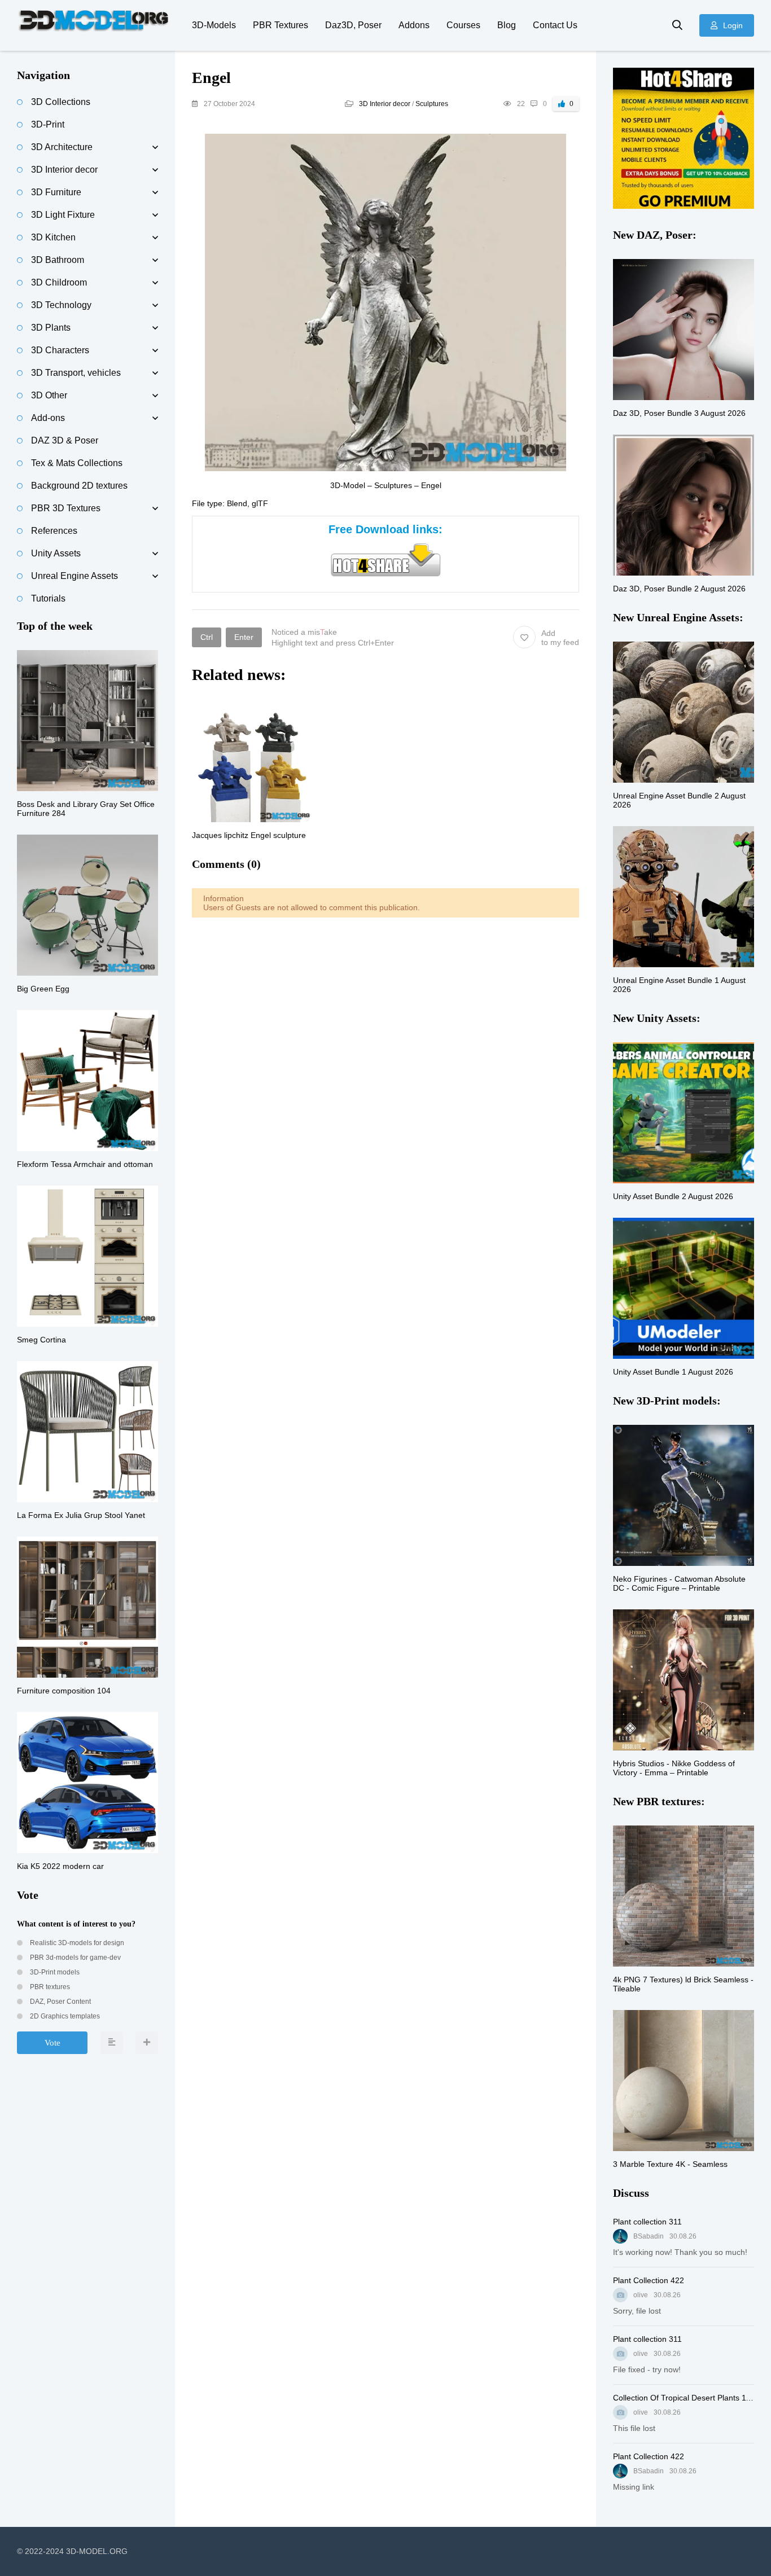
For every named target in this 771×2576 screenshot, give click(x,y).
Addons (414, 25)
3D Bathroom (58, 260)
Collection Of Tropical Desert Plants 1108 (684, 2398)
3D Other (49, 395)
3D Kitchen (53, 237)
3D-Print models (54, 1972)
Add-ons (48, 418)
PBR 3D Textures (66, 508)
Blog (507, 25)
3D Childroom (59, 282)
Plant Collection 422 (649, 2280)
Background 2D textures (79, 486)
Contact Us (555, 25)
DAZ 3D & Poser (65, 440)
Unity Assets (56, 553)
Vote (52, 2043)
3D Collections (61, 102)
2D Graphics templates (64, 2016)
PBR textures (49, 1987)
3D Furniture (56, 192)
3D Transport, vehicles (76, 373)
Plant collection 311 (647, 2222)
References (54, 531)
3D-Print (48, 124)
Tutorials (48, 598)
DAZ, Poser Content (60, 2002)
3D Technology (61, 305)
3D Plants (51, 328)
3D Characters (60, 350)
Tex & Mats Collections (77, 463)
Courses (463, 25)
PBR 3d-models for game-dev (75, 1958)
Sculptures (432, 104)
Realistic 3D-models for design (76, 1943)
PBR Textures (281, 25)
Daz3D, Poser (353, 25)
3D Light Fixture (63, 215)
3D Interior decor (385, 104)
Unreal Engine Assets (75, 576)
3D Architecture (62, 147)
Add (560, 638)
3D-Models (214, 25)
